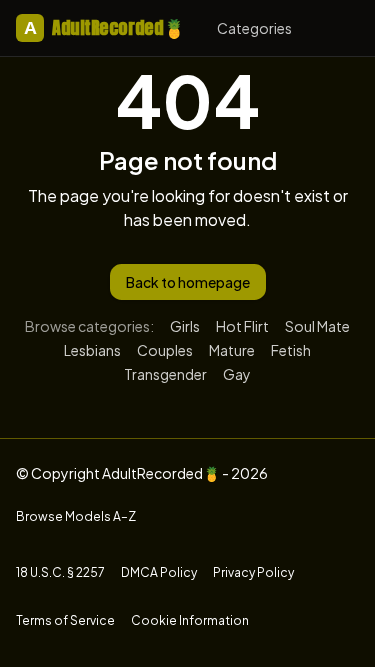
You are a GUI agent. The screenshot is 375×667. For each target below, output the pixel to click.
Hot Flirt (242, 326)
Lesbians (92, 350)
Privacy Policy (253, 572)
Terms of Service (65, 620)
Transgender (165, 374)
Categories (254, 28)
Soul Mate (317, 326)
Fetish (291, 350)
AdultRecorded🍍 (104, 27)
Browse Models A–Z (76, 516)
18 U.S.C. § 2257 (60, 572)
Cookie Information (190, 620)
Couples (165, 350)
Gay (237, 374)
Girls (185, 326)
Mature (232, 350)
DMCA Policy (159, 572)
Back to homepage (188, 282)
